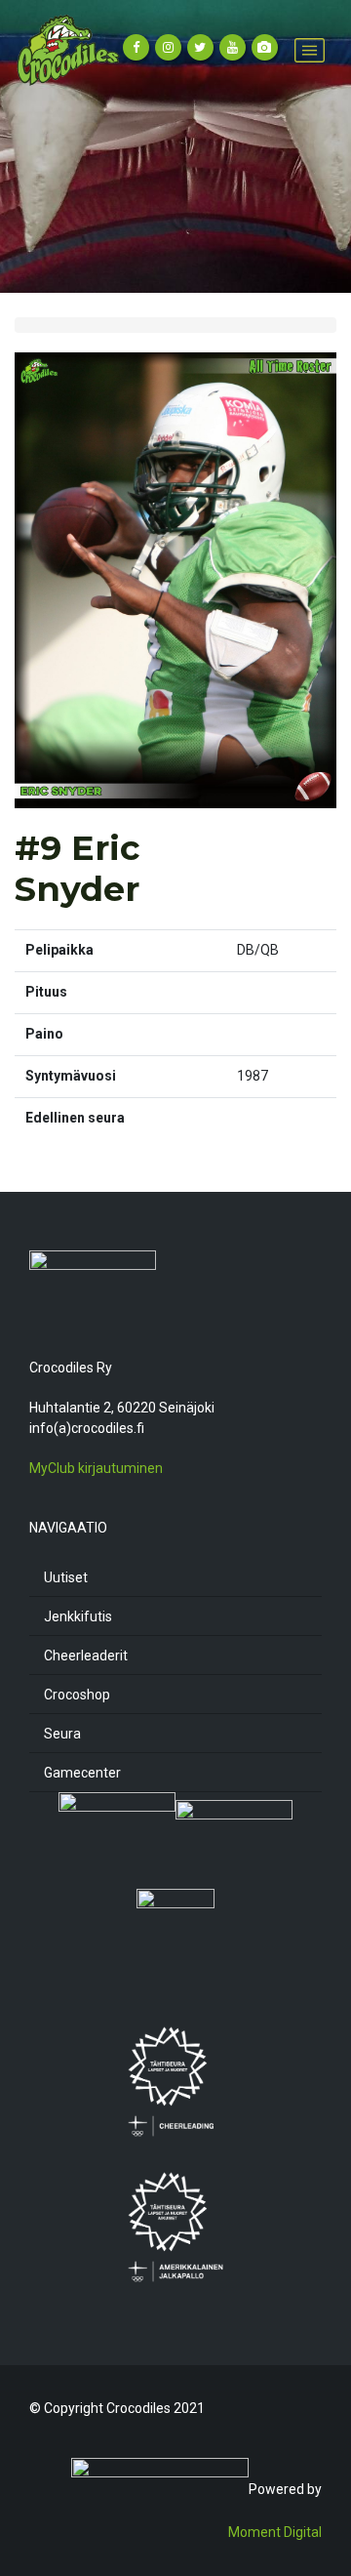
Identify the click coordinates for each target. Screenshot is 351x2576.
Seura (62, 1734)
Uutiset (66, 1577)
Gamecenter (82, 1773)
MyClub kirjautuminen (96, 1468)
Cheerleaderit (86, 1656)
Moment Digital (275, 2532)
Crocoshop (77, 1695)
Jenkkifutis (78, 1616)
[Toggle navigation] (310, 50)
